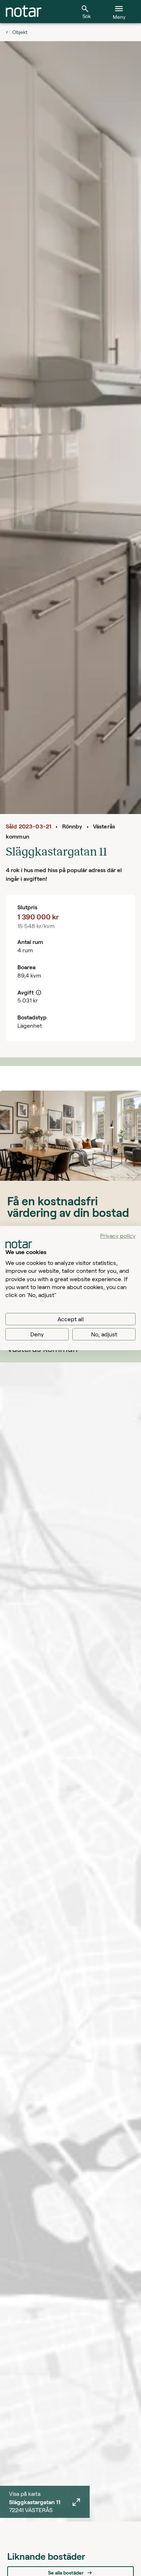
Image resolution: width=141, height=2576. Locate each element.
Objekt (20, 32)
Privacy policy (118, 1235)
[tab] (24, 12)
